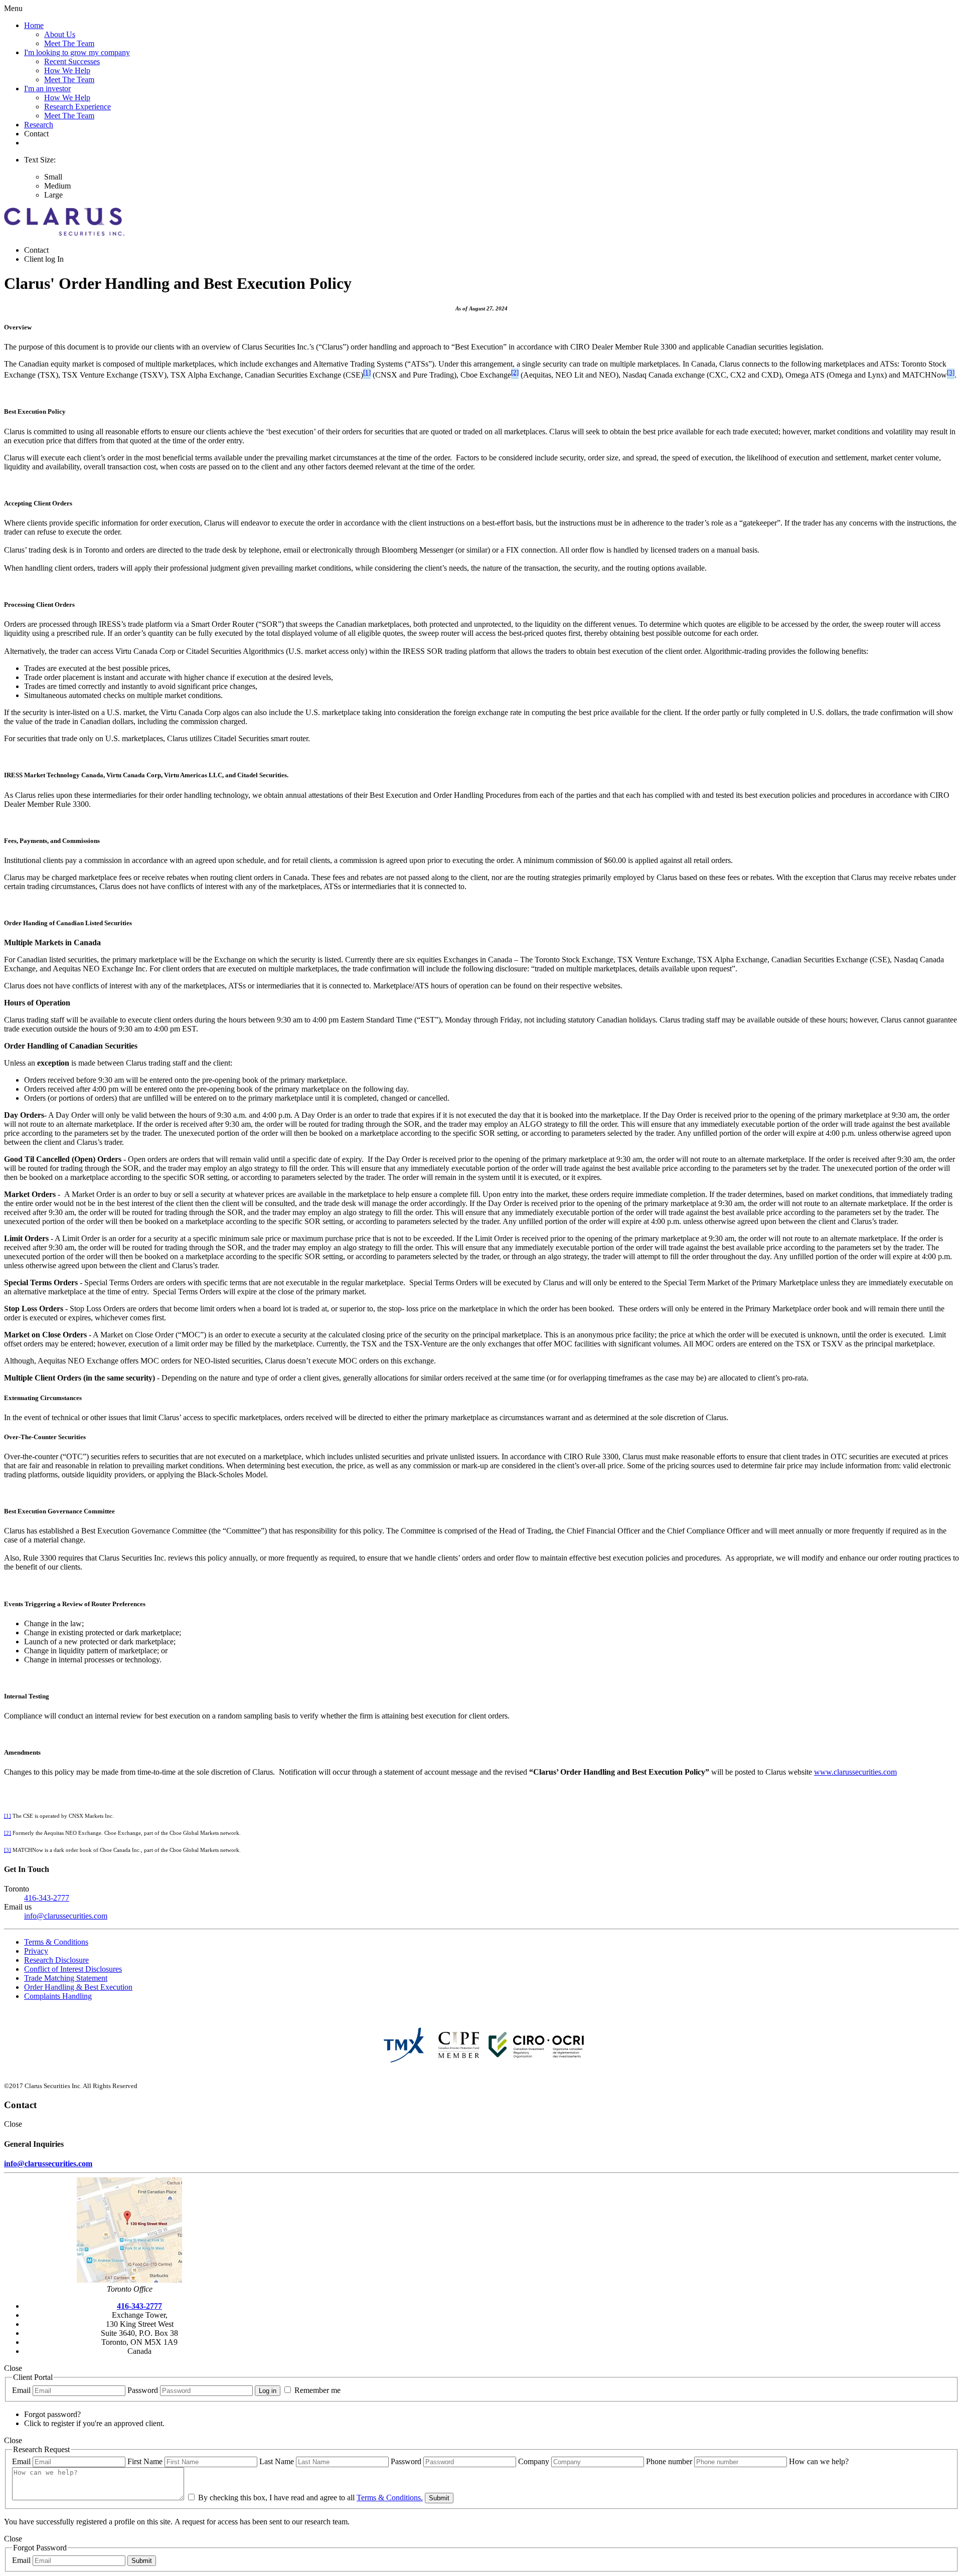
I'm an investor (47, 89)
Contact (36, 134)
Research (39, 125)
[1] (367, 372)
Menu (13, 8)
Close (13, 2124)
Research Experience (77, 107)
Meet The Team (69, 43)
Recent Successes (72, 61)
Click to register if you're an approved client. (94, 2423)
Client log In (44, 259)
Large (53, 195)
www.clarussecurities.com (855, 1772)
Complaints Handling (58, 1996)
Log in (268, 2391)
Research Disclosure (56, 1960)
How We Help (67, 70)
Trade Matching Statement (66, 1978)
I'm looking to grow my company (77, 52)
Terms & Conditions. (390, 2498)
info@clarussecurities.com (66, 1916)
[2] (515, 372)
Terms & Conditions (56, 1942)
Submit (439, 2498)
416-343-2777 (47, 1898)
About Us (60, 34)
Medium (57, 186)
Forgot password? (52, 2414)
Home (34, 25)
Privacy (36, 1951)
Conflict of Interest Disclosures (73, 1969)
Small (53, 177)
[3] (951, 372)
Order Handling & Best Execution (78, 1987)
